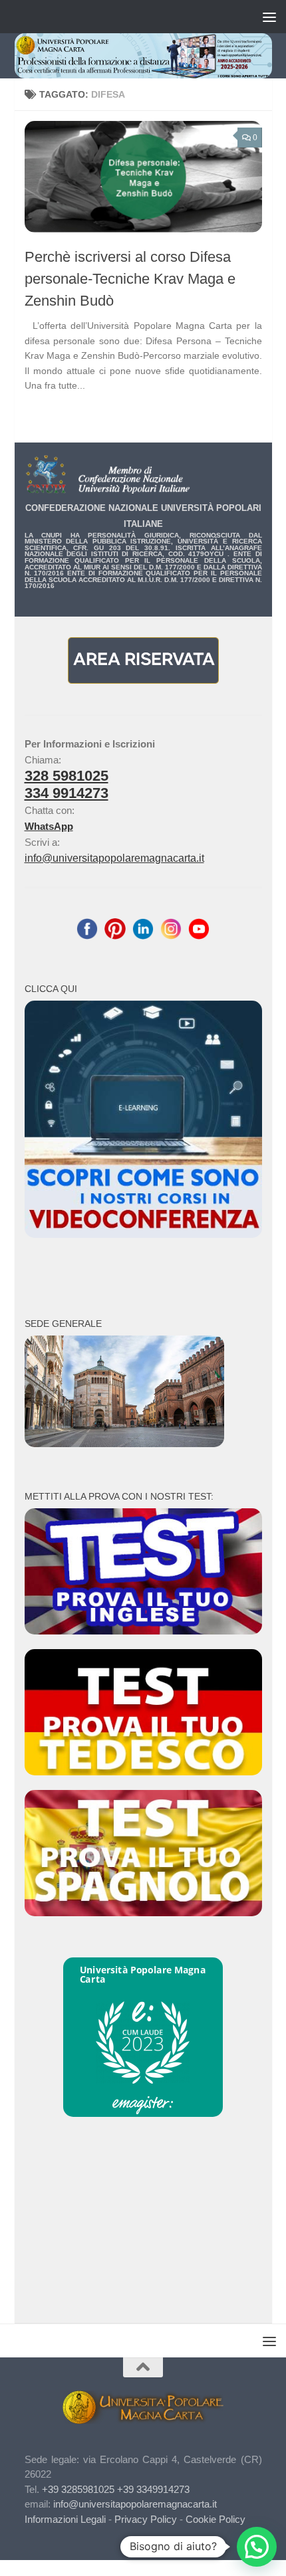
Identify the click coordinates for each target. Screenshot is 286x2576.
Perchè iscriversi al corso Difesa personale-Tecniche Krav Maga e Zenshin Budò (130, 279)
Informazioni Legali (65, 2519)
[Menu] (269, 17)
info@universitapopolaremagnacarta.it (114, 858)
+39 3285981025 (78, 2489)
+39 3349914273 (153, 2489)
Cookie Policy (215, 2519)
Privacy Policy (146, 2519)
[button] (257, 2547)
